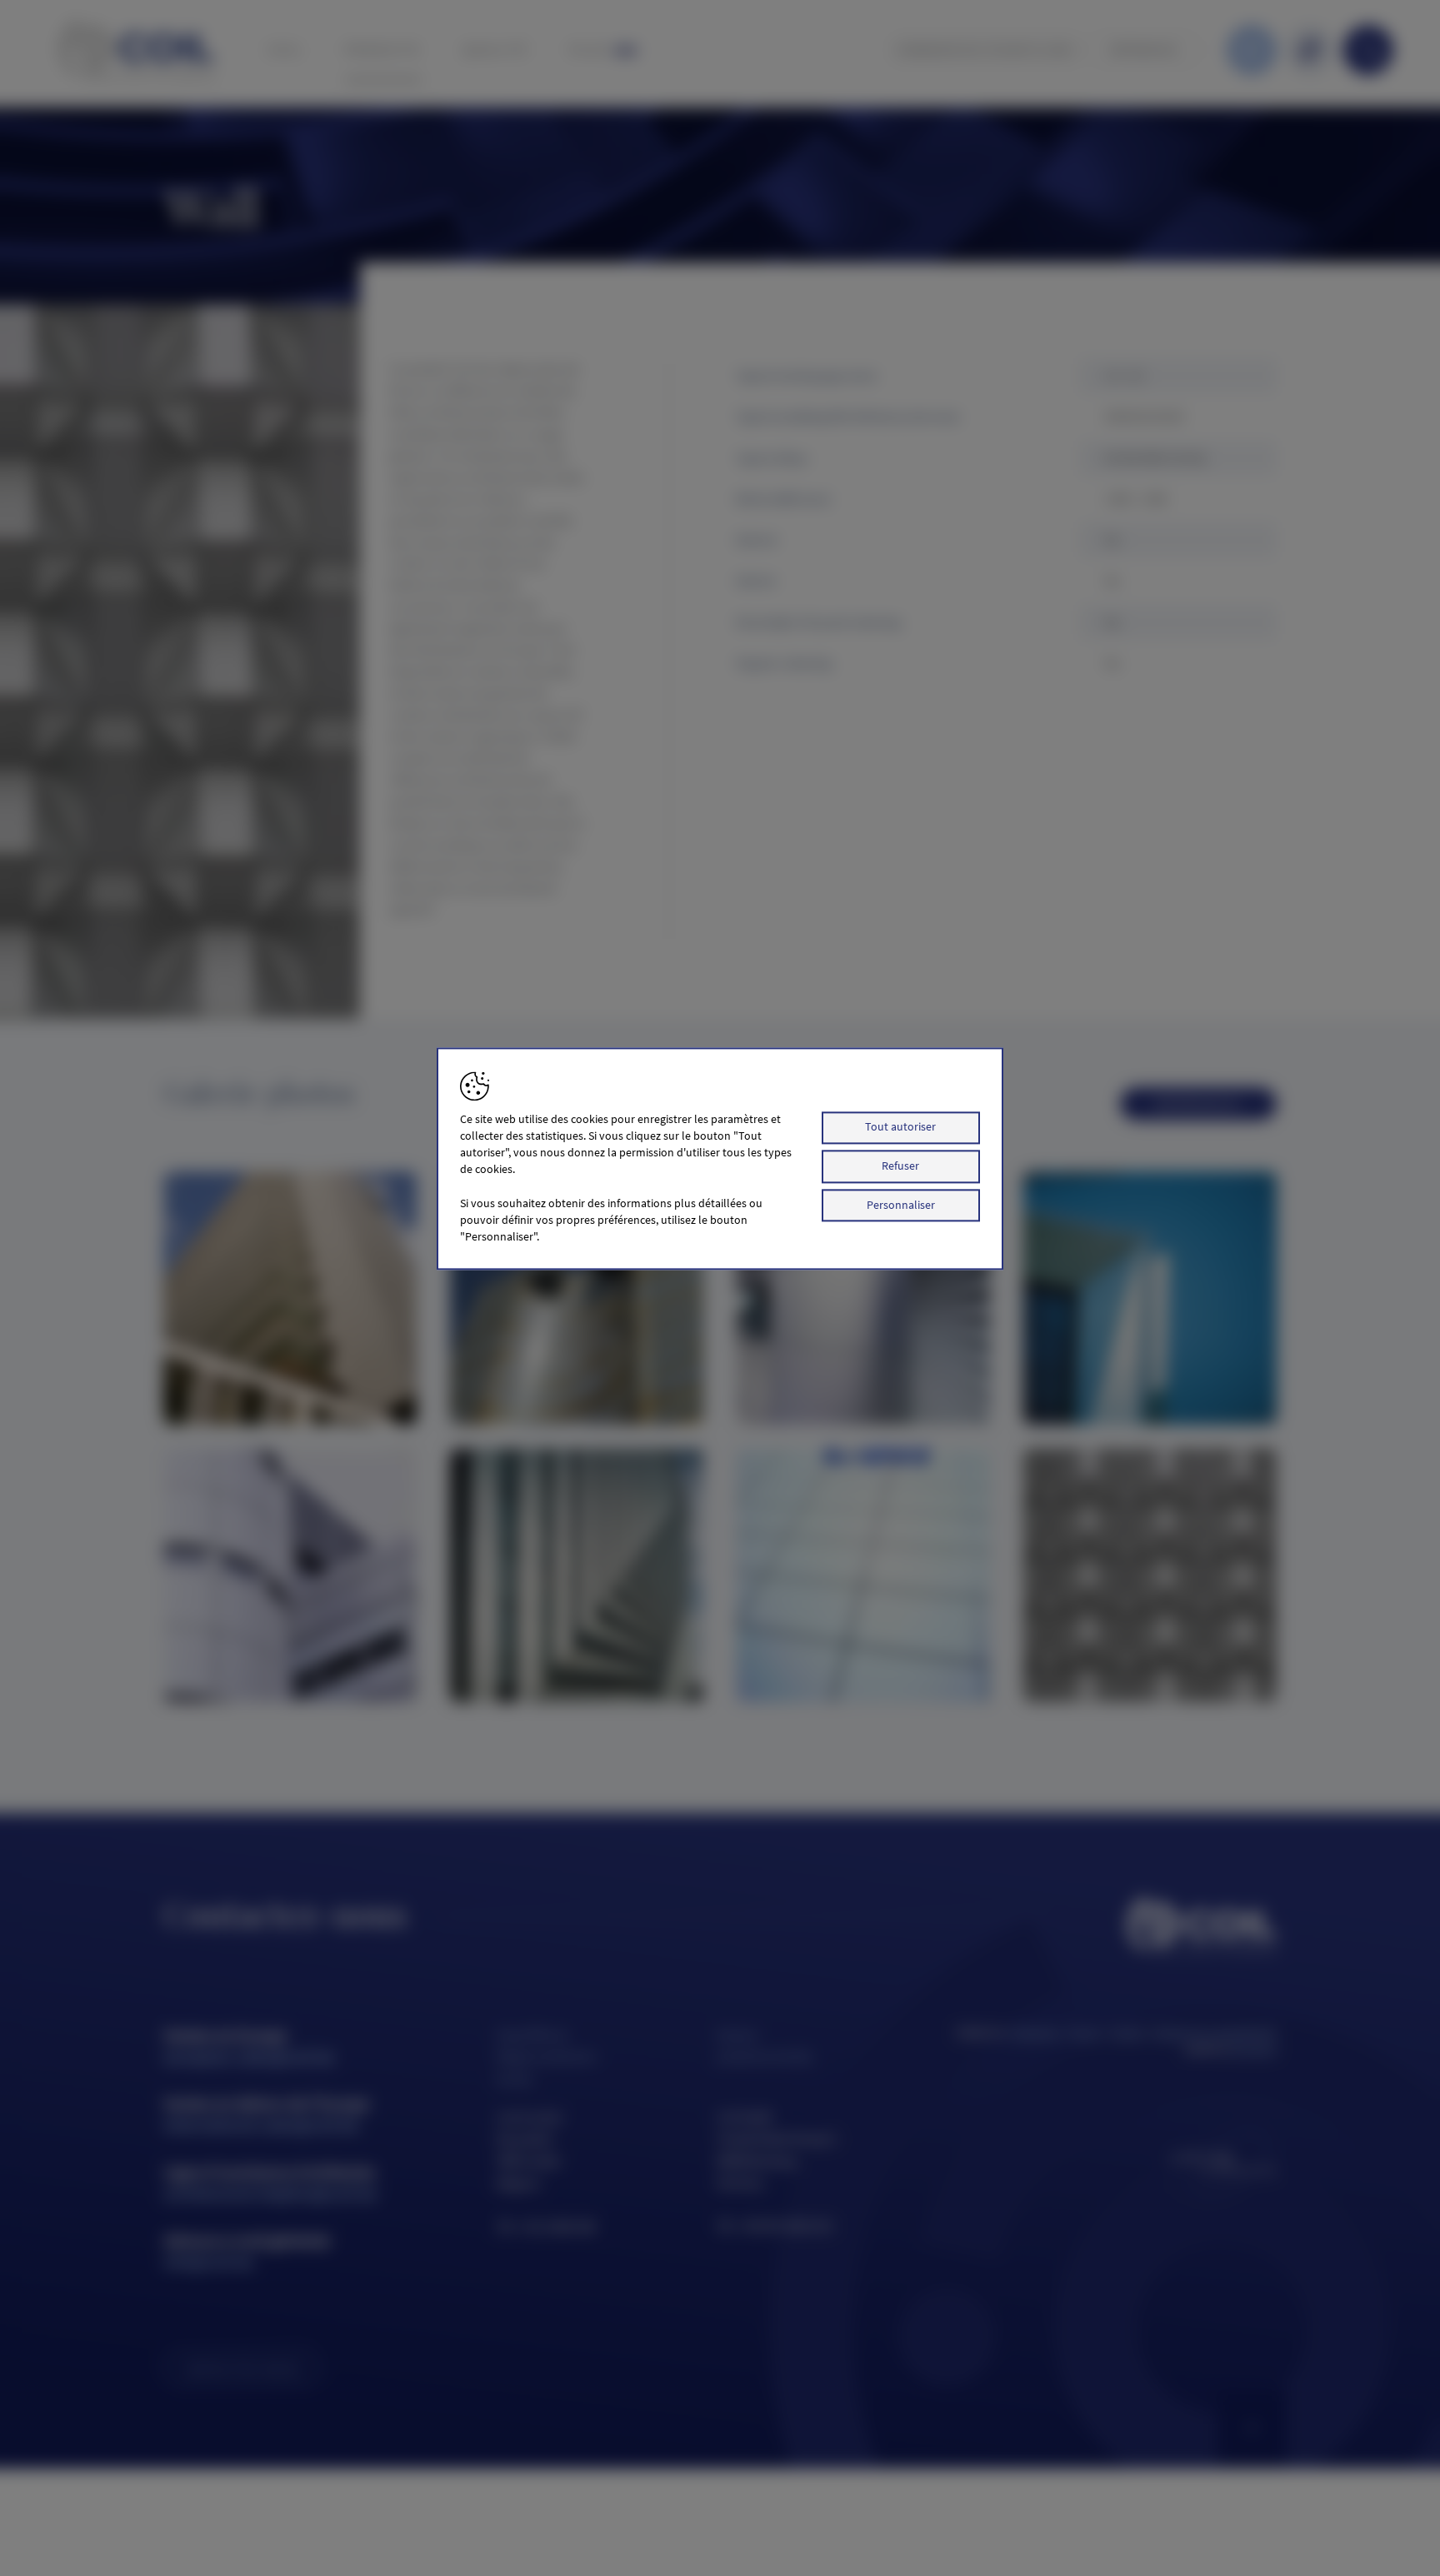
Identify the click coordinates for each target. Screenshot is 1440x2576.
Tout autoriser (900, 1128)
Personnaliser (901, 1206)
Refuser (900, 1167)
